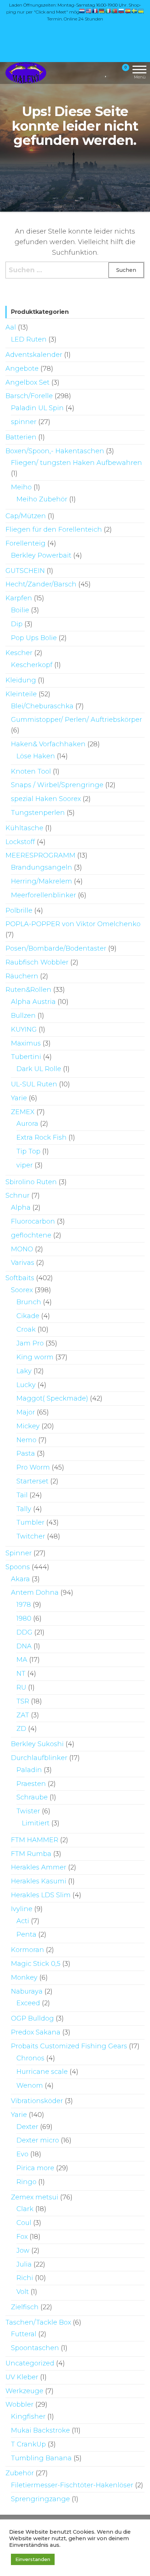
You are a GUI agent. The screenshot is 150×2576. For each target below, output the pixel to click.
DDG (24, 1632)
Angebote (22, 369)
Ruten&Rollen (28, 990)
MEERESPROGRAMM (40, 855)
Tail (22, 1495)
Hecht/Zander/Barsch (41, 584)
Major (26, 1412)
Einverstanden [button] (33, 2559)
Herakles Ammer (39, 1867)
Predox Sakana (36, 2032)
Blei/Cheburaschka (42, 706)
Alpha (21, 1208)
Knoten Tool (31, 771)
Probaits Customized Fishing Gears (69, 2046)
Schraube (32, 1797)
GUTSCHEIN (25, 571)
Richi (25, 2278)
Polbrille (19, 910)
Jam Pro (30, 1343)
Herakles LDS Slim (41, 1895)
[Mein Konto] (113, 72)
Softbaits (20, 1278)
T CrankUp (28, 2444)
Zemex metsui (35, 2197)
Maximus (26, 1043)
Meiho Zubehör (42, 499)
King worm (35, 1357)
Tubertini (26, 1057)
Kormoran (27, 1950)
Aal (11, 327)
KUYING (24, 1029)
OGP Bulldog (32, 2018)
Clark (25, 2209)
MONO (22, 1249)
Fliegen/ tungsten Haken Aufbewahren (76, 463)
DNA (24, 1646)
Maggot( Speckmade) (52, 1398)
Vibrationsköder (37, 2101)
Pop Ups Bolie (34, 638)
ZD (21, 1729)
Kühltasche (24, 828)
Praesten (31, 1784)
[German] (102, 11)
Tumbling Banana (41, 2458)
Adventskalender (34, 355)
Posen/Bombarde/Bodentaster (56, 948)
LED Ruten (29, 339)
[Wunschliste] (106, 72)
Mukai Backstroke (40, 2430)
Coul (24, 2223)
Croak (26, 1329)
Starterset (32, 1481)
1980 (24, 1618)
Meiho (21, 487)
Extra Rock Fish (42, 1137)
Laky (24, 1371)
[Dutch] (82, 11)
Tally (24, 1509)
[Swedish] (135, 11)
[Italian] (108, 11)
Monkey (24, 1978)
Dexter (27, 2127)
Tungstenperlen (38, 813)
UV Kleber (22, 2377)
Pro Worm (33, 1467)
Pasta (26, 1453)
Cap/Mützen (26, 516)
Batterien (21, 437)
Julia (24, 2264)
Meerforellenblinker (44, 895)
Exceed (28, 2003)
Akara (20, 1579)
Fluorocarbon (33, 1221)
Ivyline (22, 1909)
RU (21, 1687)
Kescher (19, 653)
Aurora (27, 1124)
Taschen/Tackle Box (38, 2322)
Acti (23, 1921)
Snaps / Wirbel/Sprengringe (57, 785)
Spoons (18, 1567)
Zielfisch (25, 2307)
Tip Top (28, 1151)
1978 (24, 1605)
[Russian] (122, 11)
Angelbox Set (27, 382)
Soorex (22, 1290)
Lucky (26, 1385)
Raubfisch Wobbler (37, 962)
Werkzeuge (24, 2391)
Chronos (30, 2058)
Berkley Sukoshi (37, 1744)
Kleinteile (21, 694)
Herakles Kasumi (39, 1881)
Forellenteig (25, 543)
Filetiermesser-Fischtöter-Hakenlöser (72, 2485)
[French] (95, 11)
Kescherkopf (32, 665)
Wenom (30, 2086)
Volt (23, 2292)
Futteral (24, 2334)
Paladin (29, 1770)
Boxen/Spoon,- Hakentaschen (55, 451)
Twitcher (31, 1536)
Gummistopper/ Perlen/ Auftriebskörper (76, 720)
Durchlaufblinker (39, 1758)
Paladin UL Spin (37, 408)
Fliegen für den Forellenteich (54, 530)
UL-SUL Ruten (34, 1084)
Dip (17, 624)
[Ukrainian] (141, 11)
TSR (23, 1701)
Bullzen (23, 1016)
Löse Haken (36, 756)
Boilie (20, 610)
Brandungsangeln (42, 867)
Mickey (28, 1426)
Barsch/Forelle (29, 396)
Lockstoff (20, 842)
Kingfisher (28, 2417)
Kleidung (21, 680)
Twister (28, 1811)
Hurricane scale (42, 2072)
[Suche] (97, 72)
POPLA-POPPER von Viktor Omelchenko (73, 924)
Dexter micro (38, 2140)
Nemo (26, 1440)
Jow (23, 2250)
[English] (89, 11)
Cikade (28, 1316)
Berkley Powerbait (41, 555)
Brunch (29, 1302)
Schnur (17, 1195)
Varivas (23, 1263)
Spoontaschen (35, 2348)
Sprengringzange (40, 2499)
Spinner (19, 1553)
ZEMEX (23, 1112)
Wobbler (19, 2404)
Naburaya (27, 1991)
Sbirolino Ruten (31, 1182)
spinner (24, 422)
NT (21, 1674)
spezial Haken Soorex (46, 799)
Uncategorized (30, 2363)
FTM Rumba (31, 1854)
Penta (26, 1934)
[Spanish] (128, 11)
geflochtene (31, 1235)
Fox (22, 2237)
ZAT (23, 1715)
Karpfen (19, 598)
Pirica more (35, 2168)
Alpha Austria (33, 1002)
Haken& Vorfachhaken (48, 744)
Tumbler (30, 1522)
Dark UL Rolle (39, 1069)
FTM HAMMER (35, 1840)
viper (25, 1165)
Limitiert (36, 1823)
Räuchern (22, 976)
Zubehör (20, 2473)
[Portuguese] (115, 11)
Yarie (19, 1098)
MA (22, 1660)
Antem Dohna (35, 1593)
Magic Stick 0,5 (36, 1964)
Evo (22, 2154)
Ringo (26, 2182)
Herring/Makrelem (42, 881)
